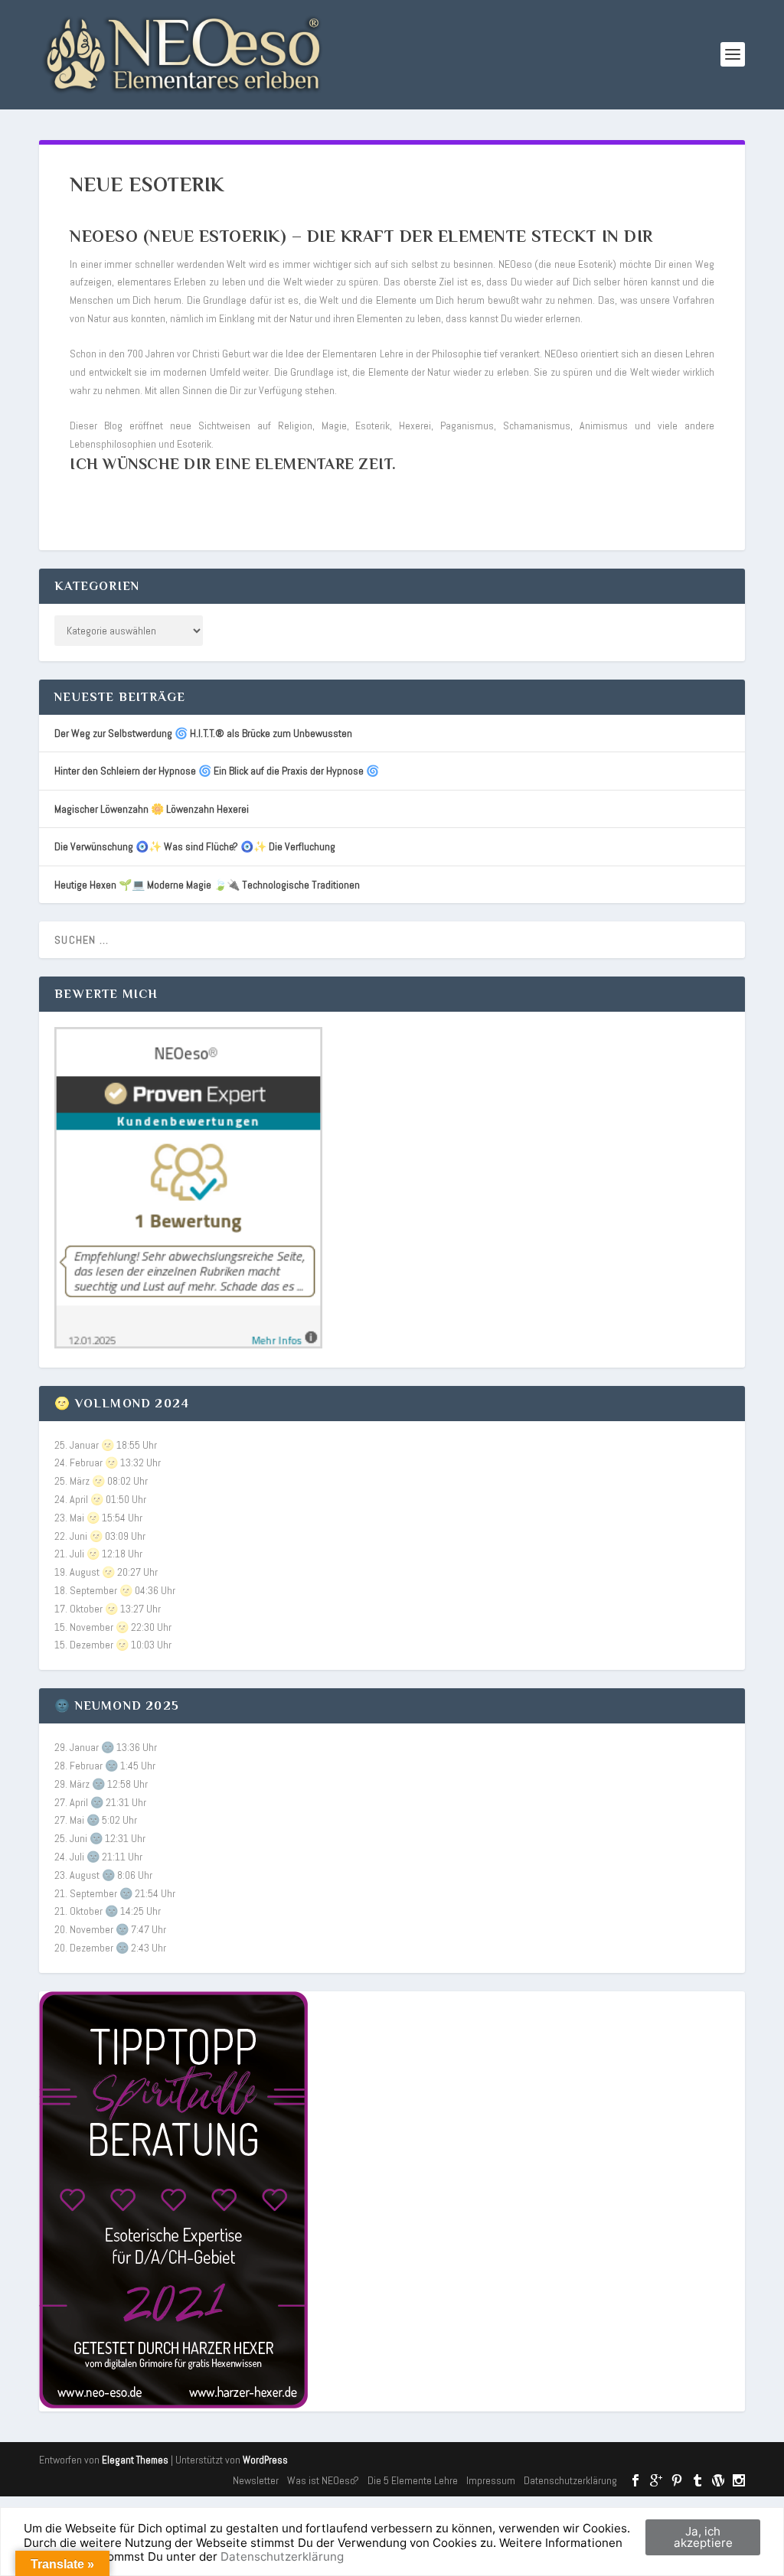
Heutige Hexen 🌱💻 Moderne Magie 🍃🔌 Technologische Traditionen (207, 885)
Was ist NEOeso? (323, 2480)
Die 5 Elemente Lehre (413, 2480)
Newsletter (256, 2480)
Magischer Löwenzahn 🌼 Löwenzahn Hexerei (152, 809)
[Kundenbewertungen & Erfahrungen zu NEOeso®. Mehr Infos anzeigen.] (188, 1345)
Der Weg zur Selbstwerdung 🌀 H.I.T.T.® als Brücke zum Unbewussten (203, 733)
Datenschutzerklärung (570, 2480)
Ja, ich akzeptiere (703, 2537)
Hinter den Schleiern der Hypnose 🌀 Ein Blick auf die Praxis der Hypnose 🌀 (217, 771)
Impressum (491, 2480)
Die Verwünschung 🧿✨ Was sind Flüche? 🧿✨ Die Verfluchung (195, 846)
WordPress (265, 2460)
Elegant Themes (135, 2460)
